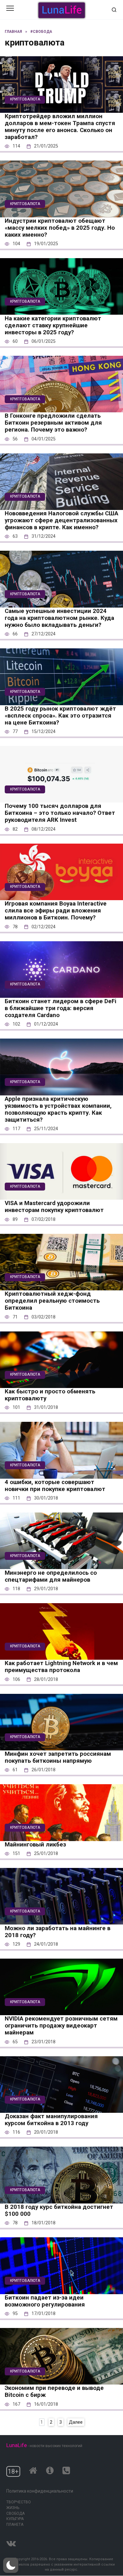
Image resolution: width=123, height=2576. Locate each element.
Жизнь (13, 2508)
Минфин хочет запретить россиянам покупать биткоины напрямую (58, 1757)
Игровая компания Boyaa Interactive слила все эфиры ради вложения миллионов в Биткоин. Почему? (56, 911)
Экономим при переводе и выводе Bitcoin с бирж (54, 2391)
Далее (76, 2422)
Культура (15, 2519)
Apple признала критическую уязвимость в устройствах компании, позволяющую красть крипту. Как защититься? (58, 1109)
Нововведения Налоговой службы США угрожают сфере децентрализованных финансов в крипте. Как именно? (61, 520)
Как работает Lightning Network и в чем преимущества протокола (61, 1667)
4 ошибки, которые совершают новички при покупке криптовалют (55, 1486)
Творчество (19, 2502)
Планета (15, 2524)
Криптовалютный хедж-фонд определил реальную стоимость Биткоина (52, 1301)
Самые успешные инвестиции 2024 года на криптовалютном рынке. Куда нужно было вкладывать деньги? (59, 618)
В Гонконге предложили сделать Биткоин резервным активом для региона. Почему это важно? (53, 423)
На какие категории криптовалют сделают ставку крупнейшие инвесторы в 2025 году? (53, 325)
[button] (11, 2565)
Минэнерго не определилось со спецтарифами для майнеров (51, 1576)
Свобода (15, 2513)
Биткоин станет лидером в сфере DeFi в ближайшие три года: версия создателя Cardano (61, 1008)
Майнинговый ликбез (35, 1845)
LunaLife (17, 2445)
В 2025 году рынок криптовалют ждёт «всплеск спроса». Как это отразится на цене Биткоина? (60, 716)
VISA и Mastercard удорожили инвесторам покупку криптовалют (54, 1207)
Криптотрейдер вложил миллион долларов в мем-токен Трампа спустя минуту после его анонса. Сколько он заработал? (60, 127)
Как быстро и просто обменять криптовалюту (50, 1395)
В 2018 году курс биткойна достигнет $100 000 (59, 2210)
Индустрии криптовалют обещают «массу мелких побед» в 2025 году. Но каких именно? (60, 228)
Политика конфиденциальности (40, 2491)
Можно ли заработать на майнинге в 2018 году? (58, 1931)
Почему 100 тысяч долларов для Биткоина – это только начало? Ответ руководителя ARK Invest (60, 813)
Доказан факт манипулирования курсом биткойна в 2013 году (51, 2120)
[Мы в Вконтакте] (11, 2542)
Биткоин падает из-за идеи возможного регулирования (45, 2301)
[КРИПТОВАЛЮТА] (61, 108)
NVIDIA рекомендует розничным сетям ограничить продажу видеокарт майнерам (61, 2026)
